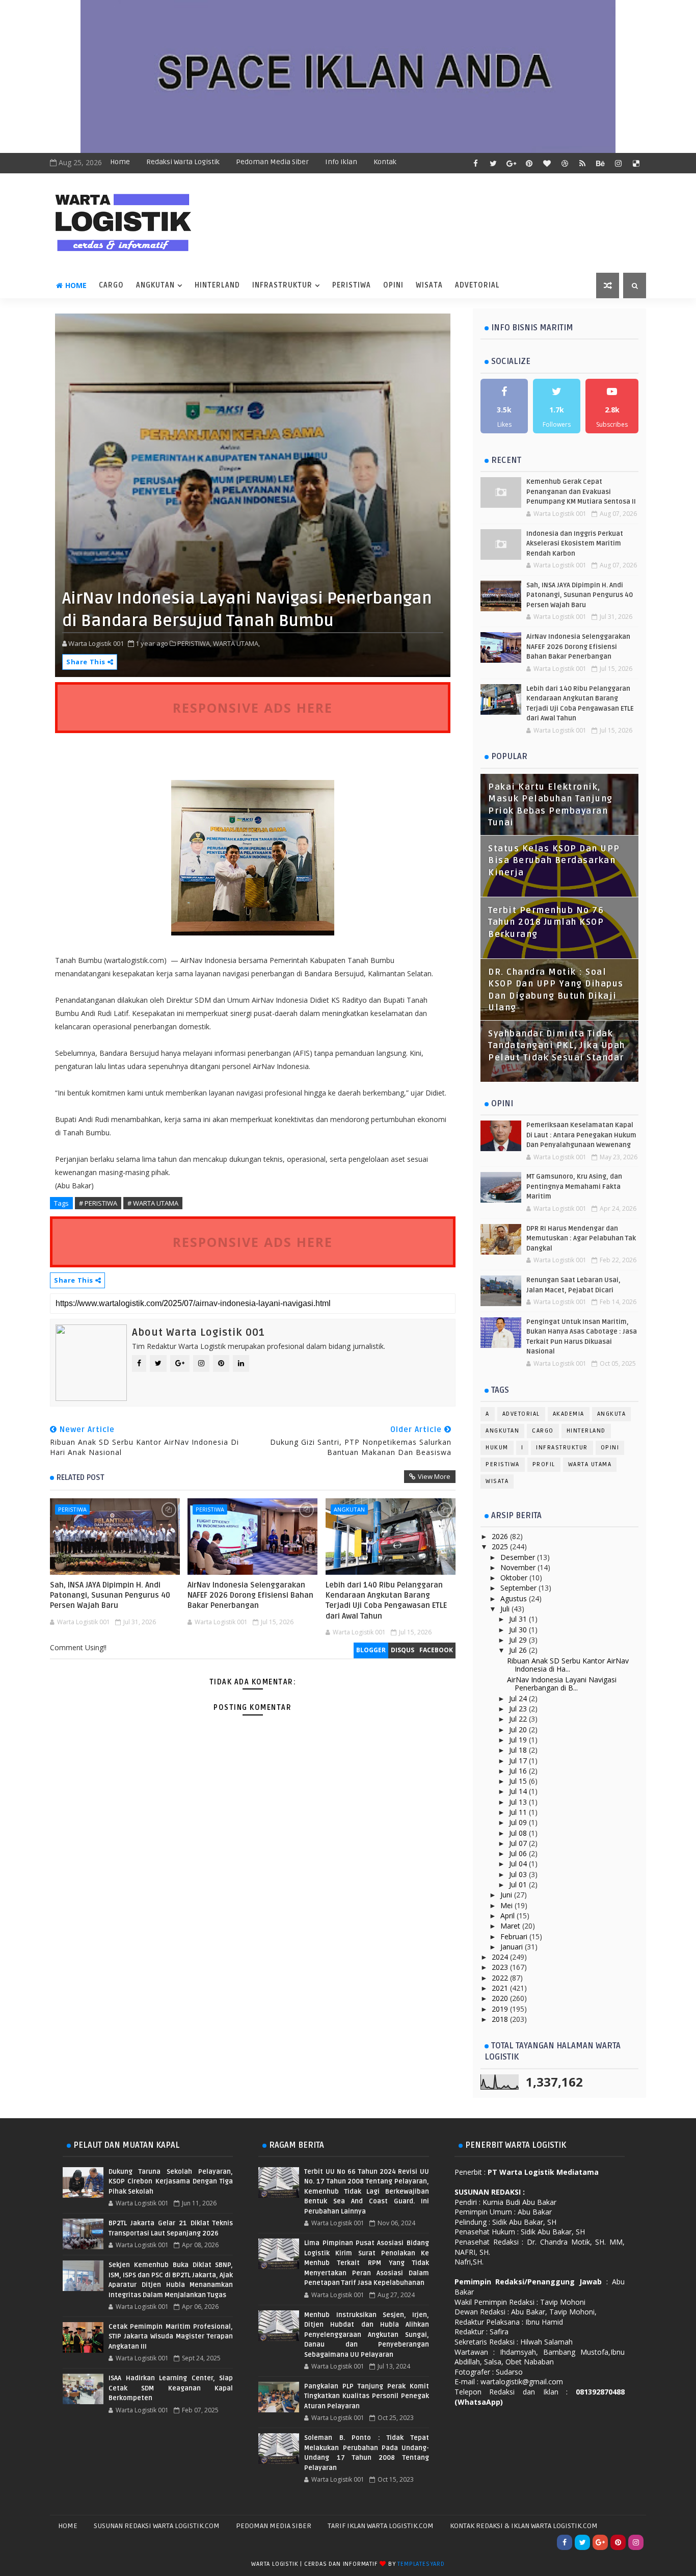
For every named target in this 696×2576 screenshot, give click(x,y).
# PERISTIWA (98, 1203)
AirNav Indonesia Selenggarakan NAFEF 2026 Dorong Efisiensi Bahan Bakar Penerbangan (250, 1595)
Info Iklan (341, 162)
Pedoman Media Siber (272, 162)
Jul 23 (519, 1709)
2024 (501, 1957)
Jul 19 (519, 1740)
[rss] (582, 163)
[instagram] (618, 163)
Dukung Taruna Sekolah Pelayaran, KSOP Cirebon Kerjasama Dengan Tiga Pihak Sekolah (171, 2182)
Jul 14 (519, 1791)
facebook (436, 1650)
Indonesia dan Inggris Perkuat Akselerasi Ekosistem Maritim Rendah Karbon (575, 544)
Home (120, 162)
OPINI (393, 285)
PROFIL (544, 1464)
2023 (501, 1967)
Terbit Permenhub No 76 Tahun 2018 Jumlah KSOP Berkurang (546, 922)
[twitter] (493, 163)
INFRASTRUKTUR (282, 285)
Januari (513, 1947)
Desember (519, 1557)
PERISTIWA (352, 285)
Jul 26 (519, 1650)
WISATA (429, 285)
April (508, 1916)
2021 (501, 1988)
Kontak (385, 162)
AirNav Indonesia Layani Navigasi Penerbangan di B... (562, 1684)
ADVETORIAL (477, 285)
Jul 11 (519, 1812)
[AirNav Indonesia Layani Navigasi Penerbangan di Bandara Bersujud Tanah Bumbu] (253, 494)
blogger (371, 1650)
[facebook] (475, 163)
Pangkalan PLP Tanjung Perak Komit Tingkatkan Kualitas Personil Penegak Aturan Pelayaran (366, 2396)
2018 (501, 2019)
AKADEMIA (569, 1414)
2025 (501, 1546)
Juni (507, 1895)
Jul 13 (519, 1802)
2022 (501, 1978)
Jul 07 (519, 1843)
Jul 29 (519, 1640)
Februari (515, 1936)
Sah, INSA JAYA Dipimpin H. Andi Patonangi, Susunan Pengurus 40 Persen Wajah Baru (110, 1595)
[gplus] (511, 163)
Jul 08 (519, 1833)
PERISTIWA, (194, 643)
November (519, 1567)
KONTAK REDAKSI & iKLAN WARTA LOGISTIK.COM (524, 2526)
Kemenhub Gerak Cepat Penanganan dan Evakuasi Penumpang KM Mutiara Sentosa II (581, 492)
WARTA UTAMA (590, 1464)
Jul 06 (519, 1853)
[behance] (600, 163)
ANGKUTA (612, 1414)
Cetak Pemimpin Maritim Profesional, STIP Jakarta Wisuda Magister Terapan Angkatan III (171, 2337)
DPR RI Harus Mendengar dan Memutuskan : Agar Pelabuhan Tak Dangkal (581, 1239)
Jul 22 (519, 1719)
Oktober (515, 1578)
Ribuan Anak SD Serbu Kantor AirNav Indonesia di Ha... (568, 1665)
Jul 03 (519, 1874)
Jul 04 (519, 1864)
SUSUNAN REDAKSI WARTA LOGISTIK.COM (157, 2526)
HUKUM (497, 1448)
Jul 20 (519, 1729)
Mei (507, 1905)
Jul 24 (519, 1698)
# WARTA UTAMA (153, 1203)
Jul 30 (519, 1630)
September (519, 1588)
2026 (501, 1536)
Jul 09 (519, 1822)
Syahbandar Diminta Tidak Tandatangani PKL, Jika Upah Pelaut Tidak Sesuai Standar (557, 1046)
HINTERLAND (217, 285)
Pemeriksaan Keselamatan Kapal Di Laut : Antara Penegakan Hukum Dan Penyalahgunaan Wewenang (581, 1135)
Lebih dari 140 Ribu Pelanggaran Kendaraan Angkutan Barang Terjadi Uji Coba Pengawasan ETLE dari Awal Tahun (386, 1601)
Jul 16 (519, 1771)
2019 (501, 2009)
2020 (501, 1998)
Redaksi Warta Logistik (183, 162)
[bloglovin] (547, 163)
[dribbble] (565, 163)
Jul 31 (519, 1619)
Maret (511, 1926)
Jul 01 (519, 1884)
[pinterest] (529, 163)
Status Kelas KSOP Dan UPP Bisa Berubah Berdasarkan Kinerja (554, 861)
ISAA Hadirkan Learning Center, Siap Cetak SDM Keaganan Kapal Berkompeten (171, 2388)
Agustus (515, 1598)
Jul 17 (519, 1761)
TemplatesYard (421, 2564)
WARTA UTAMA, (236, 643)
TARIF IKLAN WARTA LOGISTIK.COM (381, 2526)
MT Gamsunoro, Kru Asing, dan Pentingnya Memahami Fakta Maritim (574, 1187)
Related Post (81, 1477)
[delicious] (636, 163)
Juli (506, 1609)
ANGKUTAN (155, 285)
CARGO (111, 285)
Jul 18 (519, 1750)
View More (434, 1476)
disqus (403, 1650)
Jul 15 (519, 1781)
